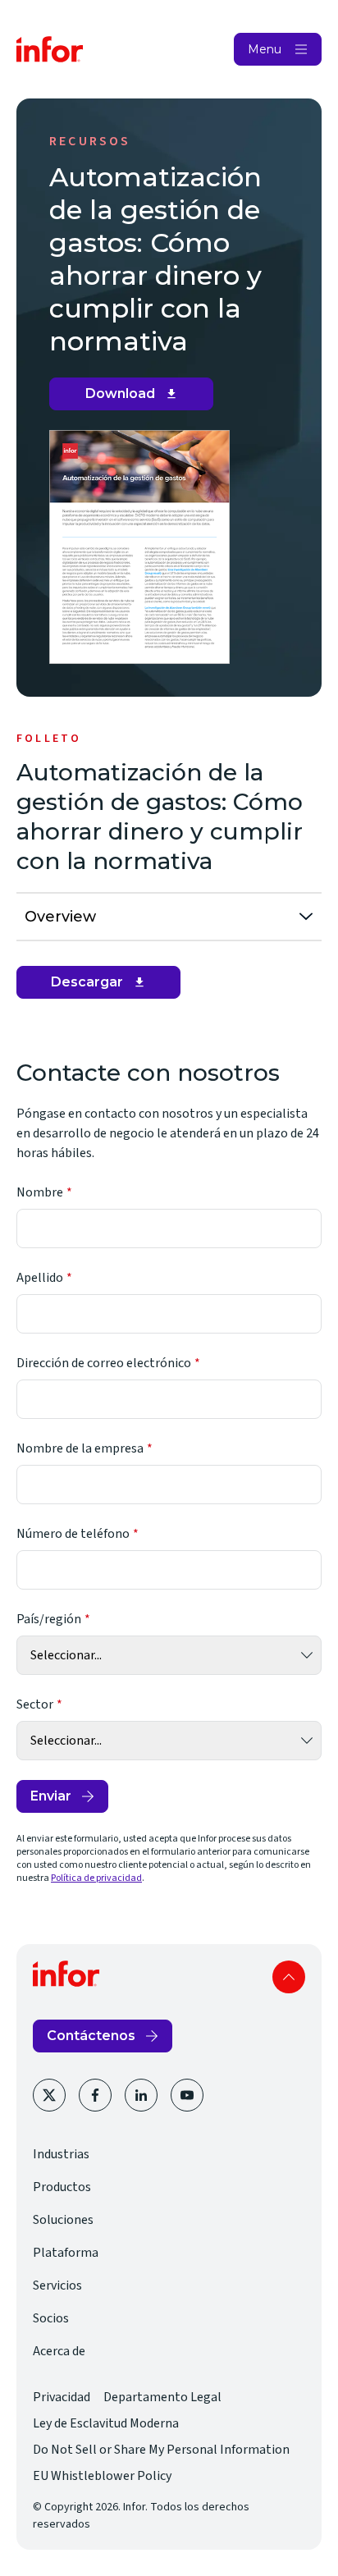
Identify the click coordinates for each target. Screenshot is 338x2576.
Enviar (51, 1796)
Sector (35, 1704)
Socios (51, 2318)
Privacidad (62, 2397)
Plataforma (66, 2253)
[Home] (50, 49)
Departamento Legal (162, 2397)
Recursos (90, 141)
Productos (62, 2187)
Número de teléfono (73, 1534)
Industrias (61, 2154)
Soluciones (63, 2220)
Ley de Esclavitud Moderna (106, 2423)
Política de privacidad (96, 1878)
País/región (49, 1619)
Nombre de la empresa (80, 1448)
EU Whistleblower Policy (102, 2476)
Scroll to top (289, 1977)
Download (137, 398)
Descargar (104, 986)
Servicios (57, 2285)
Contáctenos (91, 2036)
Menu (265, 49)
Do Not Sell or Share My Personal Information (161, 2450)
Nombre (40, 1192)
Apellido (40, 1278)
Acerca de (59, 2351)
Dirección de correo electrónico (104, 1363)
